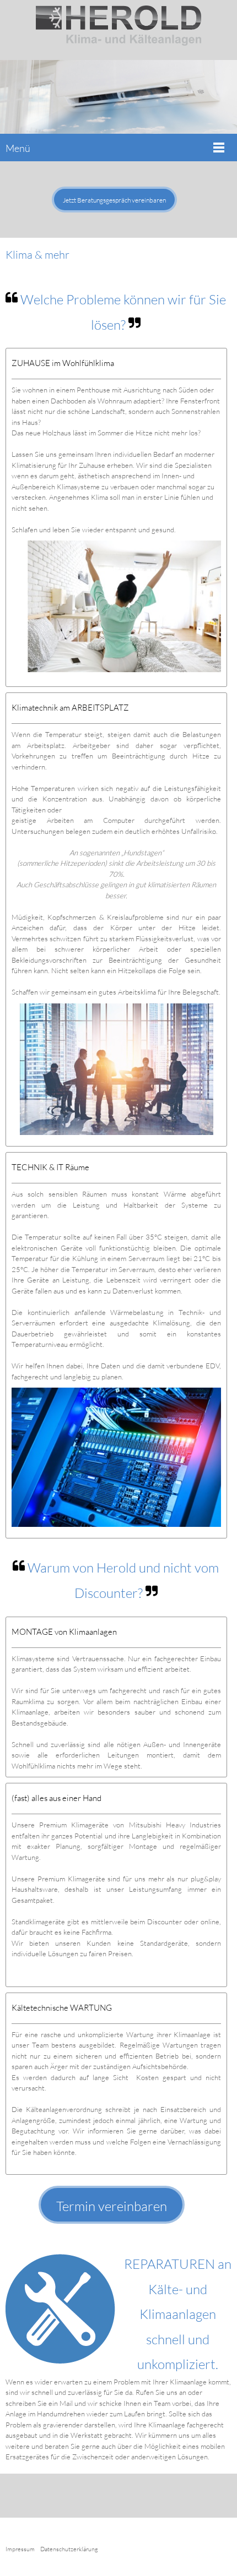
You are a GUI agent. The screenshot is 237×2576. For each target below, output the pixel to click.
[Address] (135, 2496)
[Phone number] (102, 2496)
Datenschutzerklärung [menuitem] (69, 2549)
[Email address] (118, 2496)
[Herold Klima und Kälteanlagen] (118, 30)
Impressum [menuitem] (20, 2549)
